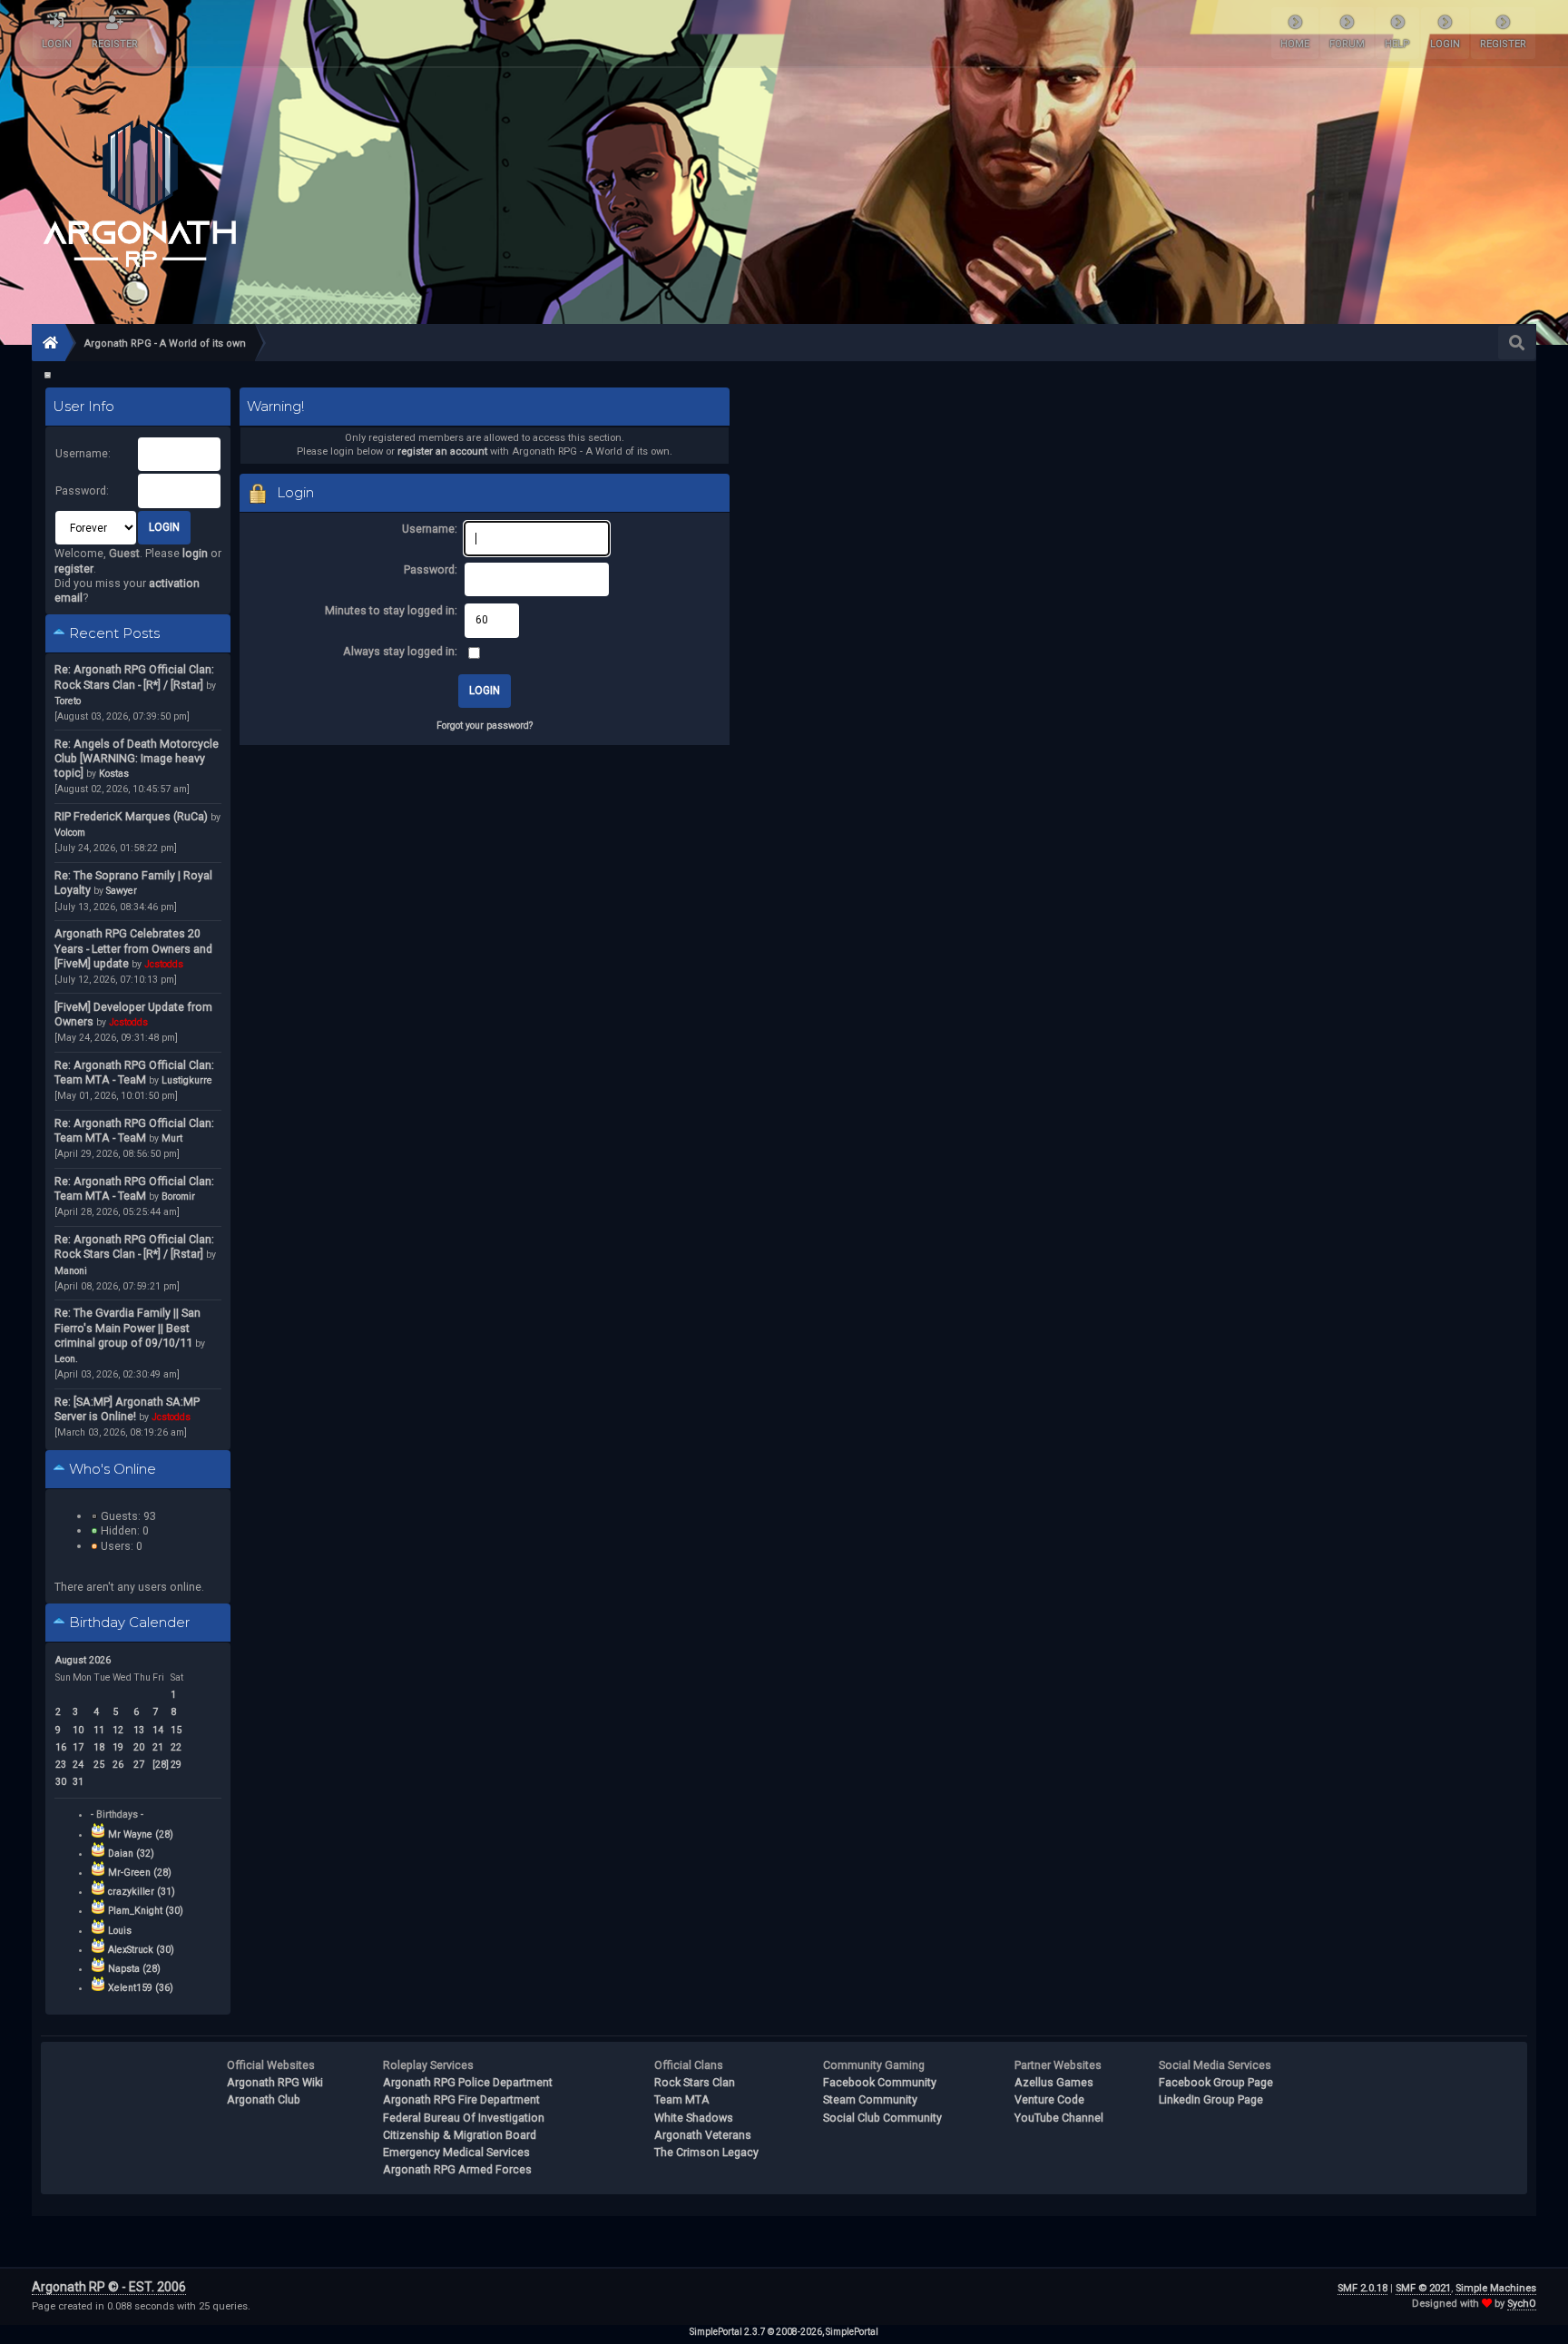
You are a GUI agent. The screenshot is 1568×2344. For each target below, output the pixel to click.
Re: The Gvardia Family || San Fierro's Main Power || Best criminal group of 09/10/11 (127, 1327)
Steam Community (870, 2099)
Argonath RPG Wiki (275, 2082)
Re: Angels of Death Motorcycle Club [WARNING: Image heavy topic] (137, 758)
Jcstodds (164, 964)
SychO (1522, 2304)
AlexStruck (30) (141, 1950)
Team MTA (682, 2099)
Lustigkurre (187, 1080)
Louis (120, 1931)
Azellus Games (1054, 2082)
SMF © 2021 (1423, 2288)
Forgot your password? (485, 726)
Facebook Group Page (1216, 2082)
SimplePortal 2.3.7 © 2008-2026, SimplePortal (784, 2332)
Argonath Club (264, 2099)
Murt (172, 1138)
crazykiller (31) (142, 1892)
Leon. (66, 1359)
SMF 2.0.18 (1362, 2288)
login (195, 553)
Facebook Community (880, 2082)
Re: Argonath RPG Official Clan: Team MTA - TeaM (134, 1072)
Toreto (68, 701)
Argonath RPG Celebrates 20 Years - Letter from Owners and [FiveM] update (133, 948)
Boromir (178, 1197)
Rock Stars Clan (695, 2082)
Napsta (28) (134, 1969)
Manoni (71, 1271)
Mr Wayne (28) (141, 1834)
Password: (82, 490)
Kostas (114, 774)
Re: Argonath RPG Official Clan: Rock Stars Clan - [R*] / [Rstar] (134, 677)
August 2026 (83, 1660)
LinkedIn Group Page (1211, 2099)
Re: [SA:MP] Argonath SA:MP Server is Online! (127, 1409)
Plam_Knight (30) (146, 1911)
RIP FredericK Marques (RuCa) (131, 816)
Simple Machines (1496, 2288)
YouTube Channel (1059, 2118)
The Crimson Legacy (706, 2152)
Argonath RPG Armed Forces (457, 2169)
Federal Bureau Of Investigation (464, 2118)
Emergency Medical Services (456, 2152)
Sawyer (122, 891)
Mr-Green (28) (140, 1873)
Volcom (70, 833)
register (74, 569)
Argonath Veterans (703, 2135)
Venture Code (1049, 2099)
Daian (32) (131, 1854)
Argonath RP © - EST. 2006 (109, 2287)
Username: (83, 453)
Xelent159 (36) (141, 1988)
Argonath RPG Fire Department (461, 2099)
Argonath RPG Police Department (468, 2082)
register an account (442, 451)
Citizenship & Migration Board (460, 2135)
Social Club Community (882, 2118)
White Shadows (694, 2118)
